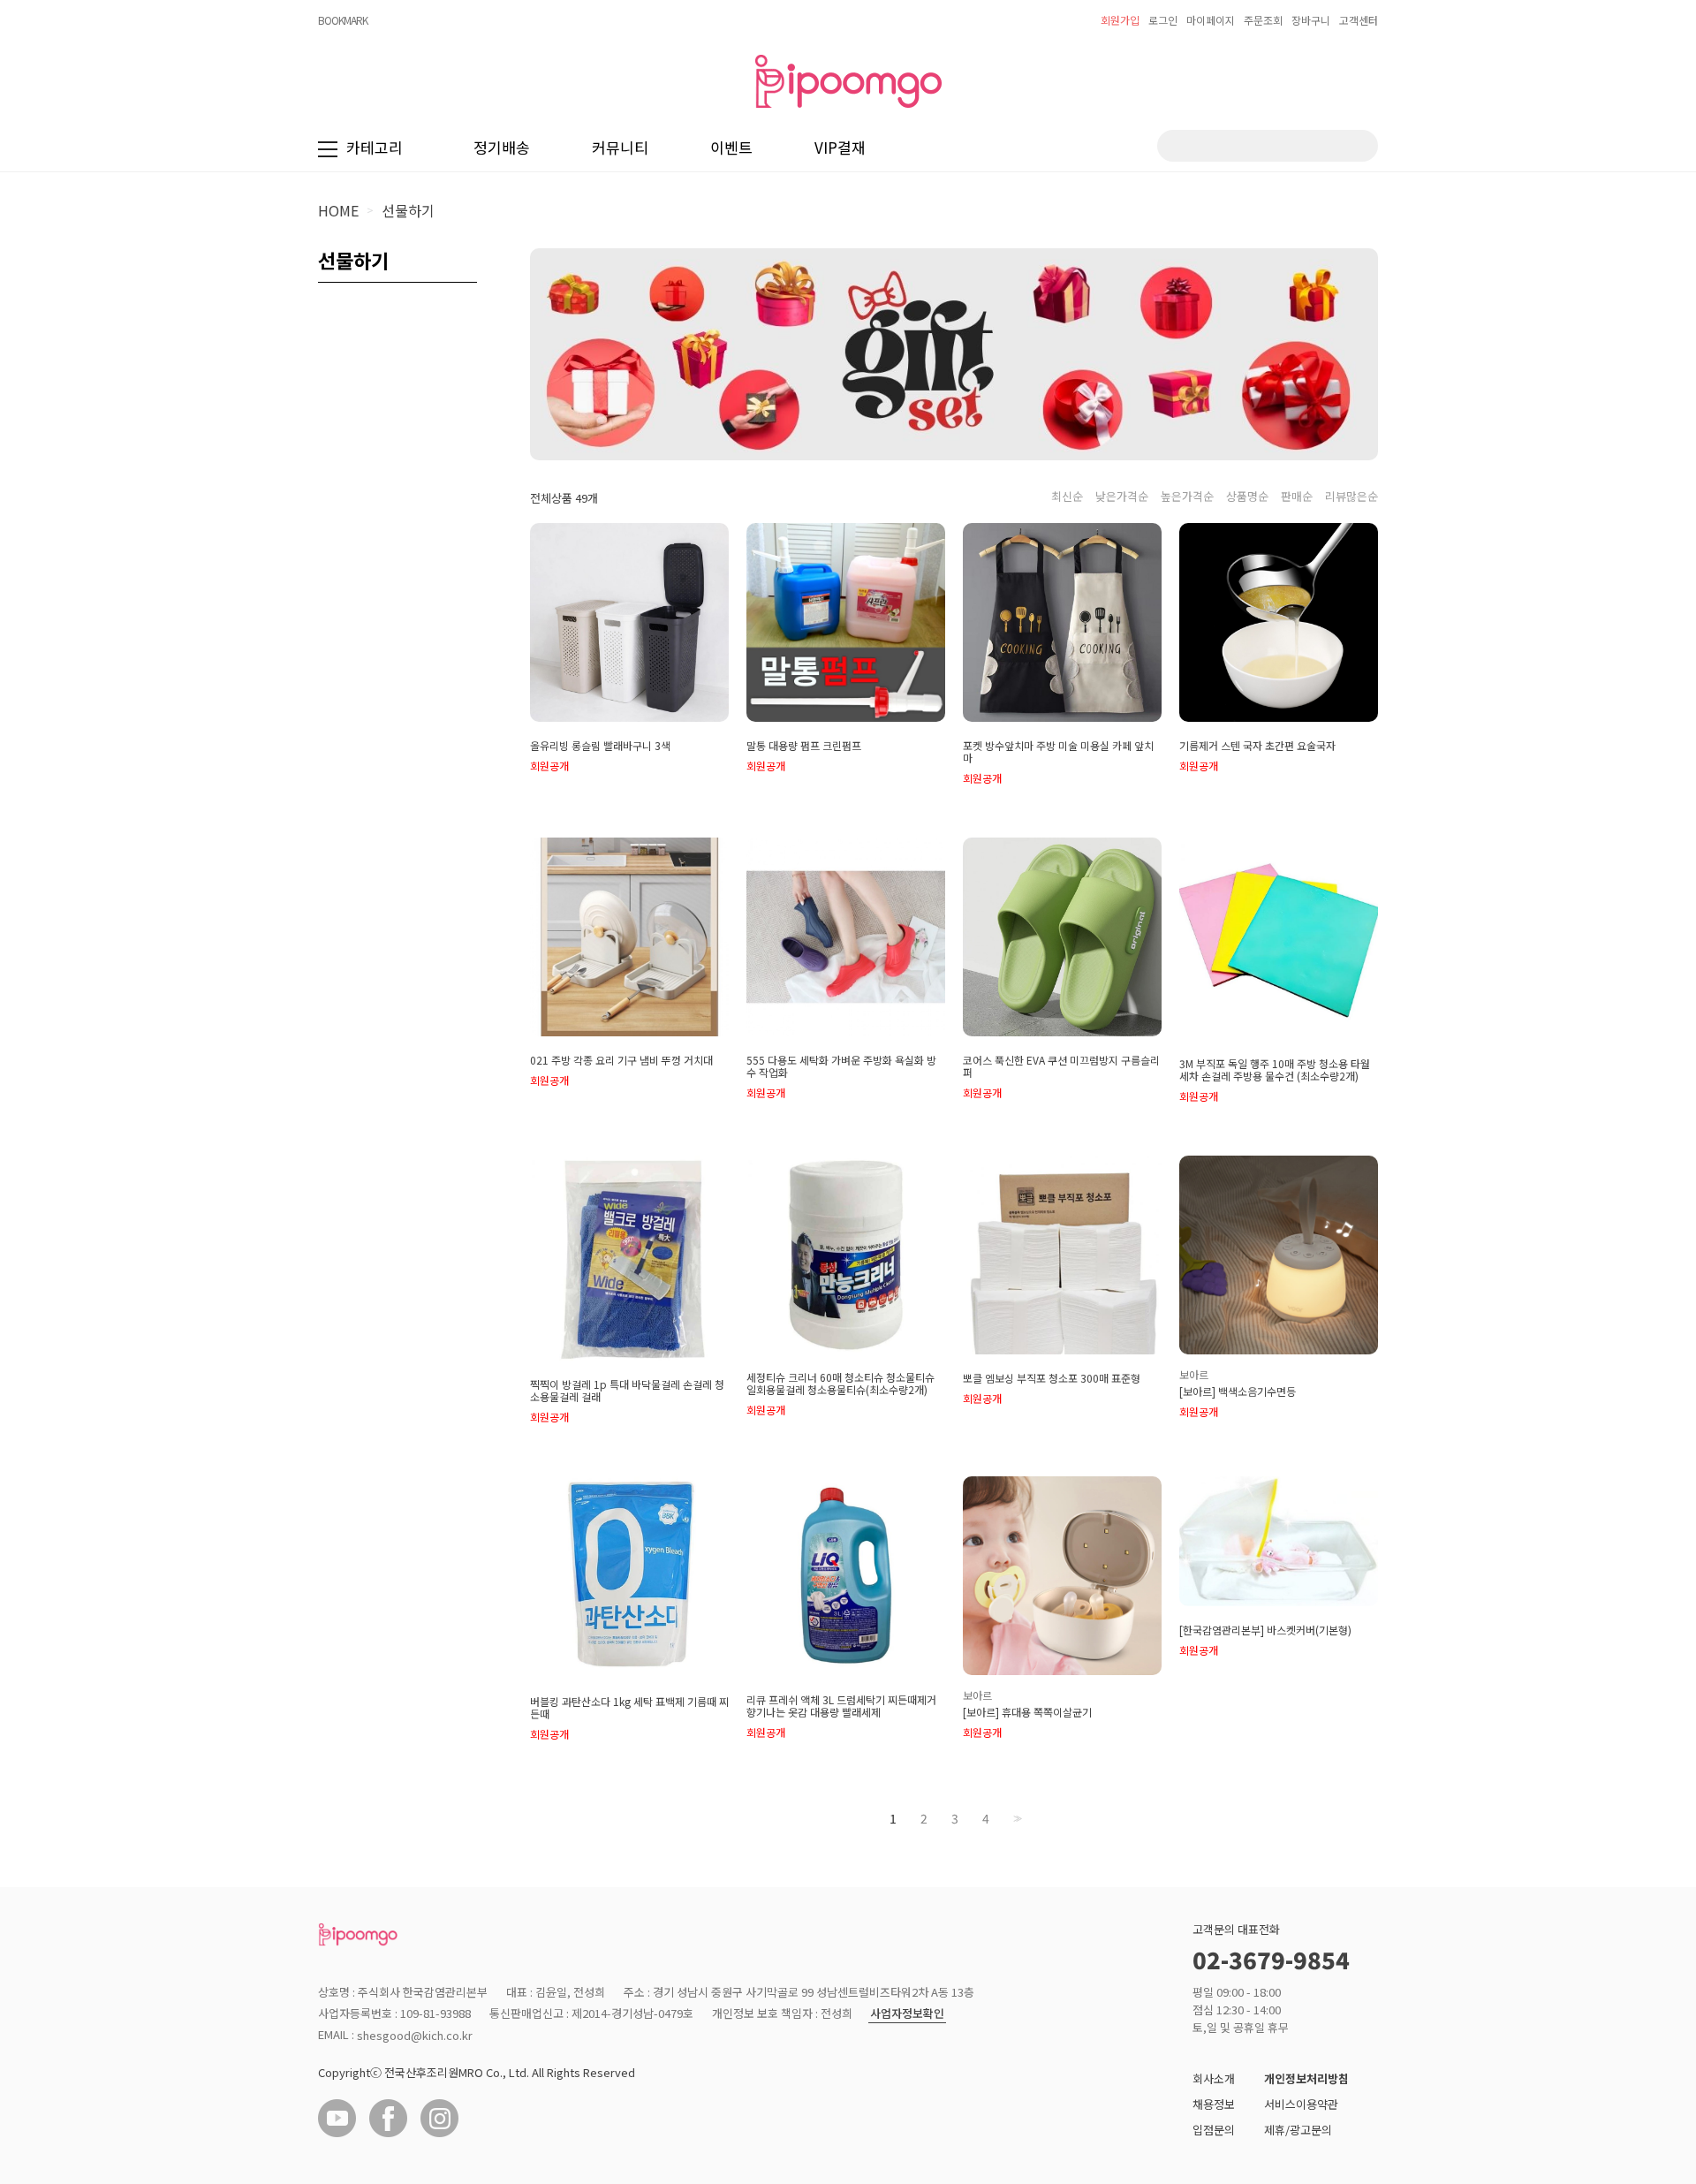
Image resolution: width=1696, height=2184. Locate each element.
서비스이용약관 (1301, 2104)
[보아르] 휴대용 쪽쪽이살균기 (1027, 1712)
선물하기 (408, 210)
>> (1016, 1819)
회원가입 (1120, 20)
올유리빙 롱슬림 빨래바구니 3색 (600, 746)
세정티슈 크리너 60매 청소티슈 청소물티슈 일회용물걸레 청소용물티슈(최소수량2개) (840, 1384)
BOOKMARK (343, 20)
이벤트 (731, 147)
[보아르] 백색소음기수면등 (1238, 1392)
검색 (1351, 146)
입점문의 (1214, 2130)
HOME (338, 210)
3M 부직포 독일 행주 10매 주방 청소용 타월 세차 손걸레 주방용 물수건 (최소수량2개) (1275, 1070)
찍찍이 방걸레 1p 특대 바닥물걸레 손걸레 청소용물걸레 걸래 (627, 1391)
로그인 (1163, 20)
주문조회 (1263, 20)
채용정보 (1214, 2104)
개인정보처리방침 (1306, 2078)
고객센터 (1359, 20)
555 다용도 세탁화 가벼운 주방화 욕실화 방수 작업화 (841, 1066)
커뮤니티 (620, 147)
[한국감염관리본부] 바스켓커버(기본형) (1265, 1630)
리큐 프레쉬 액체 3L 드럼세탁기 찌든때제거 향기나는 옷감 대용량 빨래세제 (841, 1706)
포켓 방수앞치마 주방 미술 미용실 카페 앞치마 (1058, 752)
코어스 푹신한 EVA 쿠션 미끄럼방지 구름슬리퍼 (1061, 1066)
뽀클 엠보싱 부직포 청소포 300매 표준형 (1052, 1378)
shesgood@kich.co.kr (415, 2035)
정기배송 (502, 147)
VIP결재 (840, 147)
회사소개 (1214, 2078)
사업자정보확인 (907, 2014)
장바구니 (1311, 20)
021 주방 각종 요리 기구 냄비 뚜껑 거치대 (621, 1060)
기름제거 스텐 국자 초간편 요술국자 (1257, 746)
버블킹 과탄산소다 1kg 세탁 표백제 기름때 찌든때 (629, 1708)
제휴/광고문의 (1298, 2130)
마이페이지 (1211, 20)
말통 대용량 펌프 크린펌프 (804, 746)
